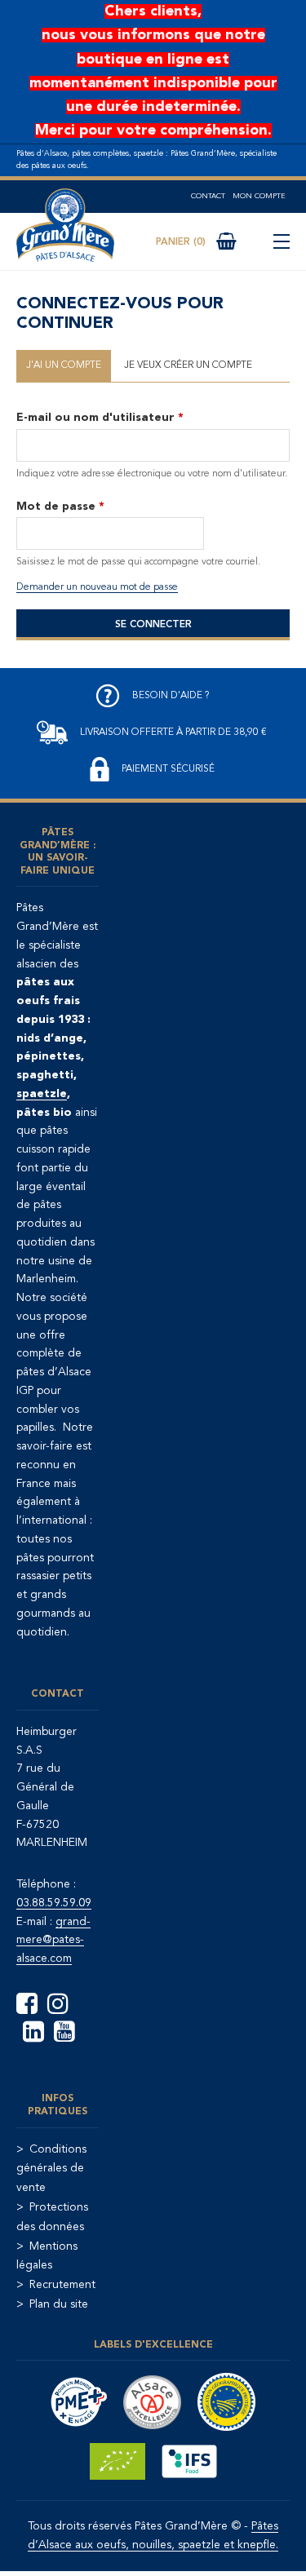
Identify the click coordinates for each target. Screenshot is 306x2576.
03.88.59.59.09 (54, 1903)
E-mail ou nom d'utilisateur (100, 418)
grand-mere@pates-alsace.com (53, 1941)
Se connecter (153, 625)
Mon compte (259, 196)
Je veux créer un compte (188, 365)
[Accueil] (65, 226)
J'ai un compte (64, 365)
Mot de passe (60, 507)
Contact (208, 196)
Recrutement (62, 2285)
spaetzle (42, 1094)
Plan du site (59, 2304)
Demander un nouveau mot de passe (97, 587)
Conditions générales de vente (51, 2169)
